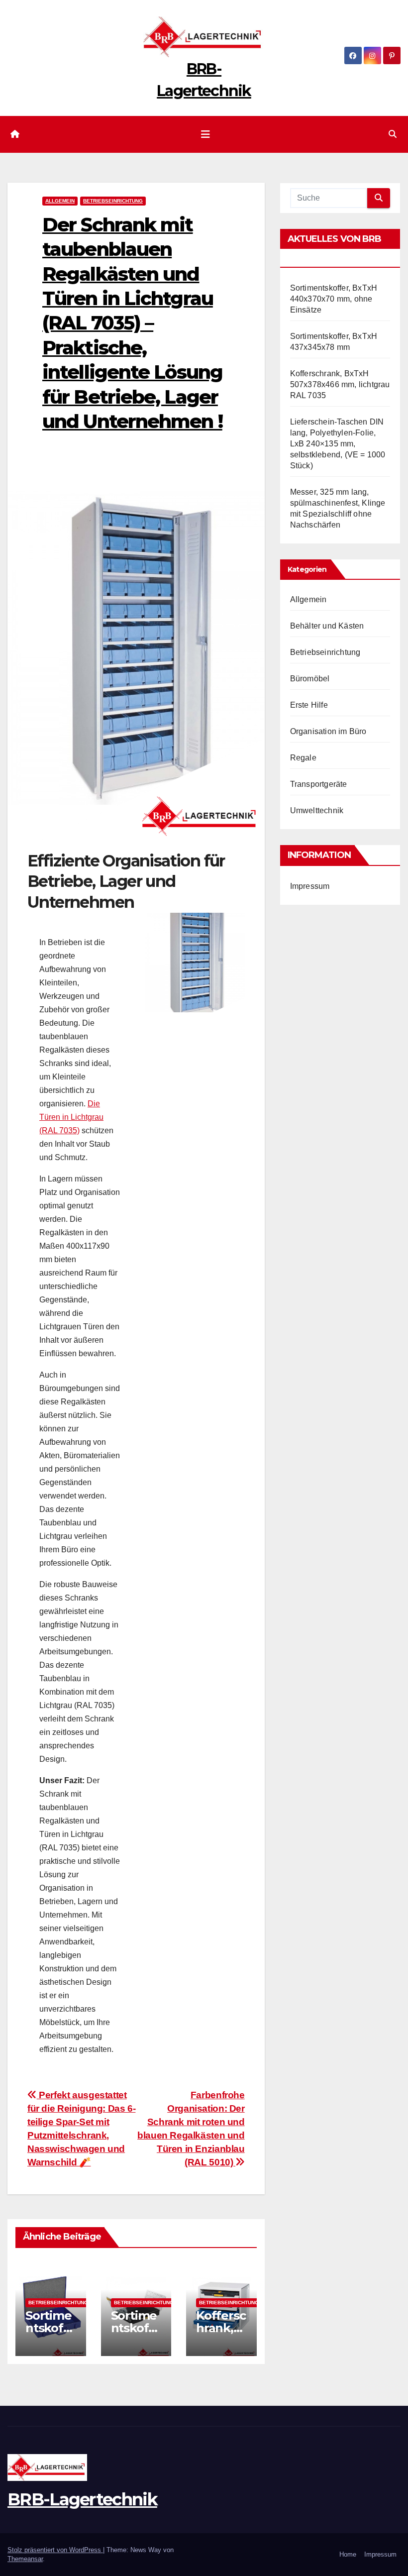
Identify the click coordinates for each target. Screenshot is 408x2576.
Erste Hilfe (309, 705)
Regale (303, 758)
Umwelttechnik (317, 810)
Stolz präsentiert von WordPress (55, 2550)
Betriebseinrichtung (113, 201)
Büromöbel (310, 679)
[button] (393, 134)
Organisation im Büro (328, 731)
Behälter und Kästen (327, 626)
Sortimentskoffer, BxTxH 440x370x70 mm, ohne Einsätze (334, 299)
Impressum (310, 886)
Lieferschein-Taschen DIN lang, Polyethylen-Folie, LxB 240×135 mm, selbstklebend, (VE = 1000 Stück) (338, 444)
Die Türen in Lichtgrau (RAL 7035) (71, 1117)
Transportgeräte (319, 784)
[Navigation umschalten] (205, 134)
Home (348, 2554)
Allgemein (60, 201)
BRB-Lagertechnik (82, 2499)
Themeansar (25, 2559)
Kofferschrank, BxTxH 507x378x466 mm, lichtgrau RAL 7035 (340, 384)
